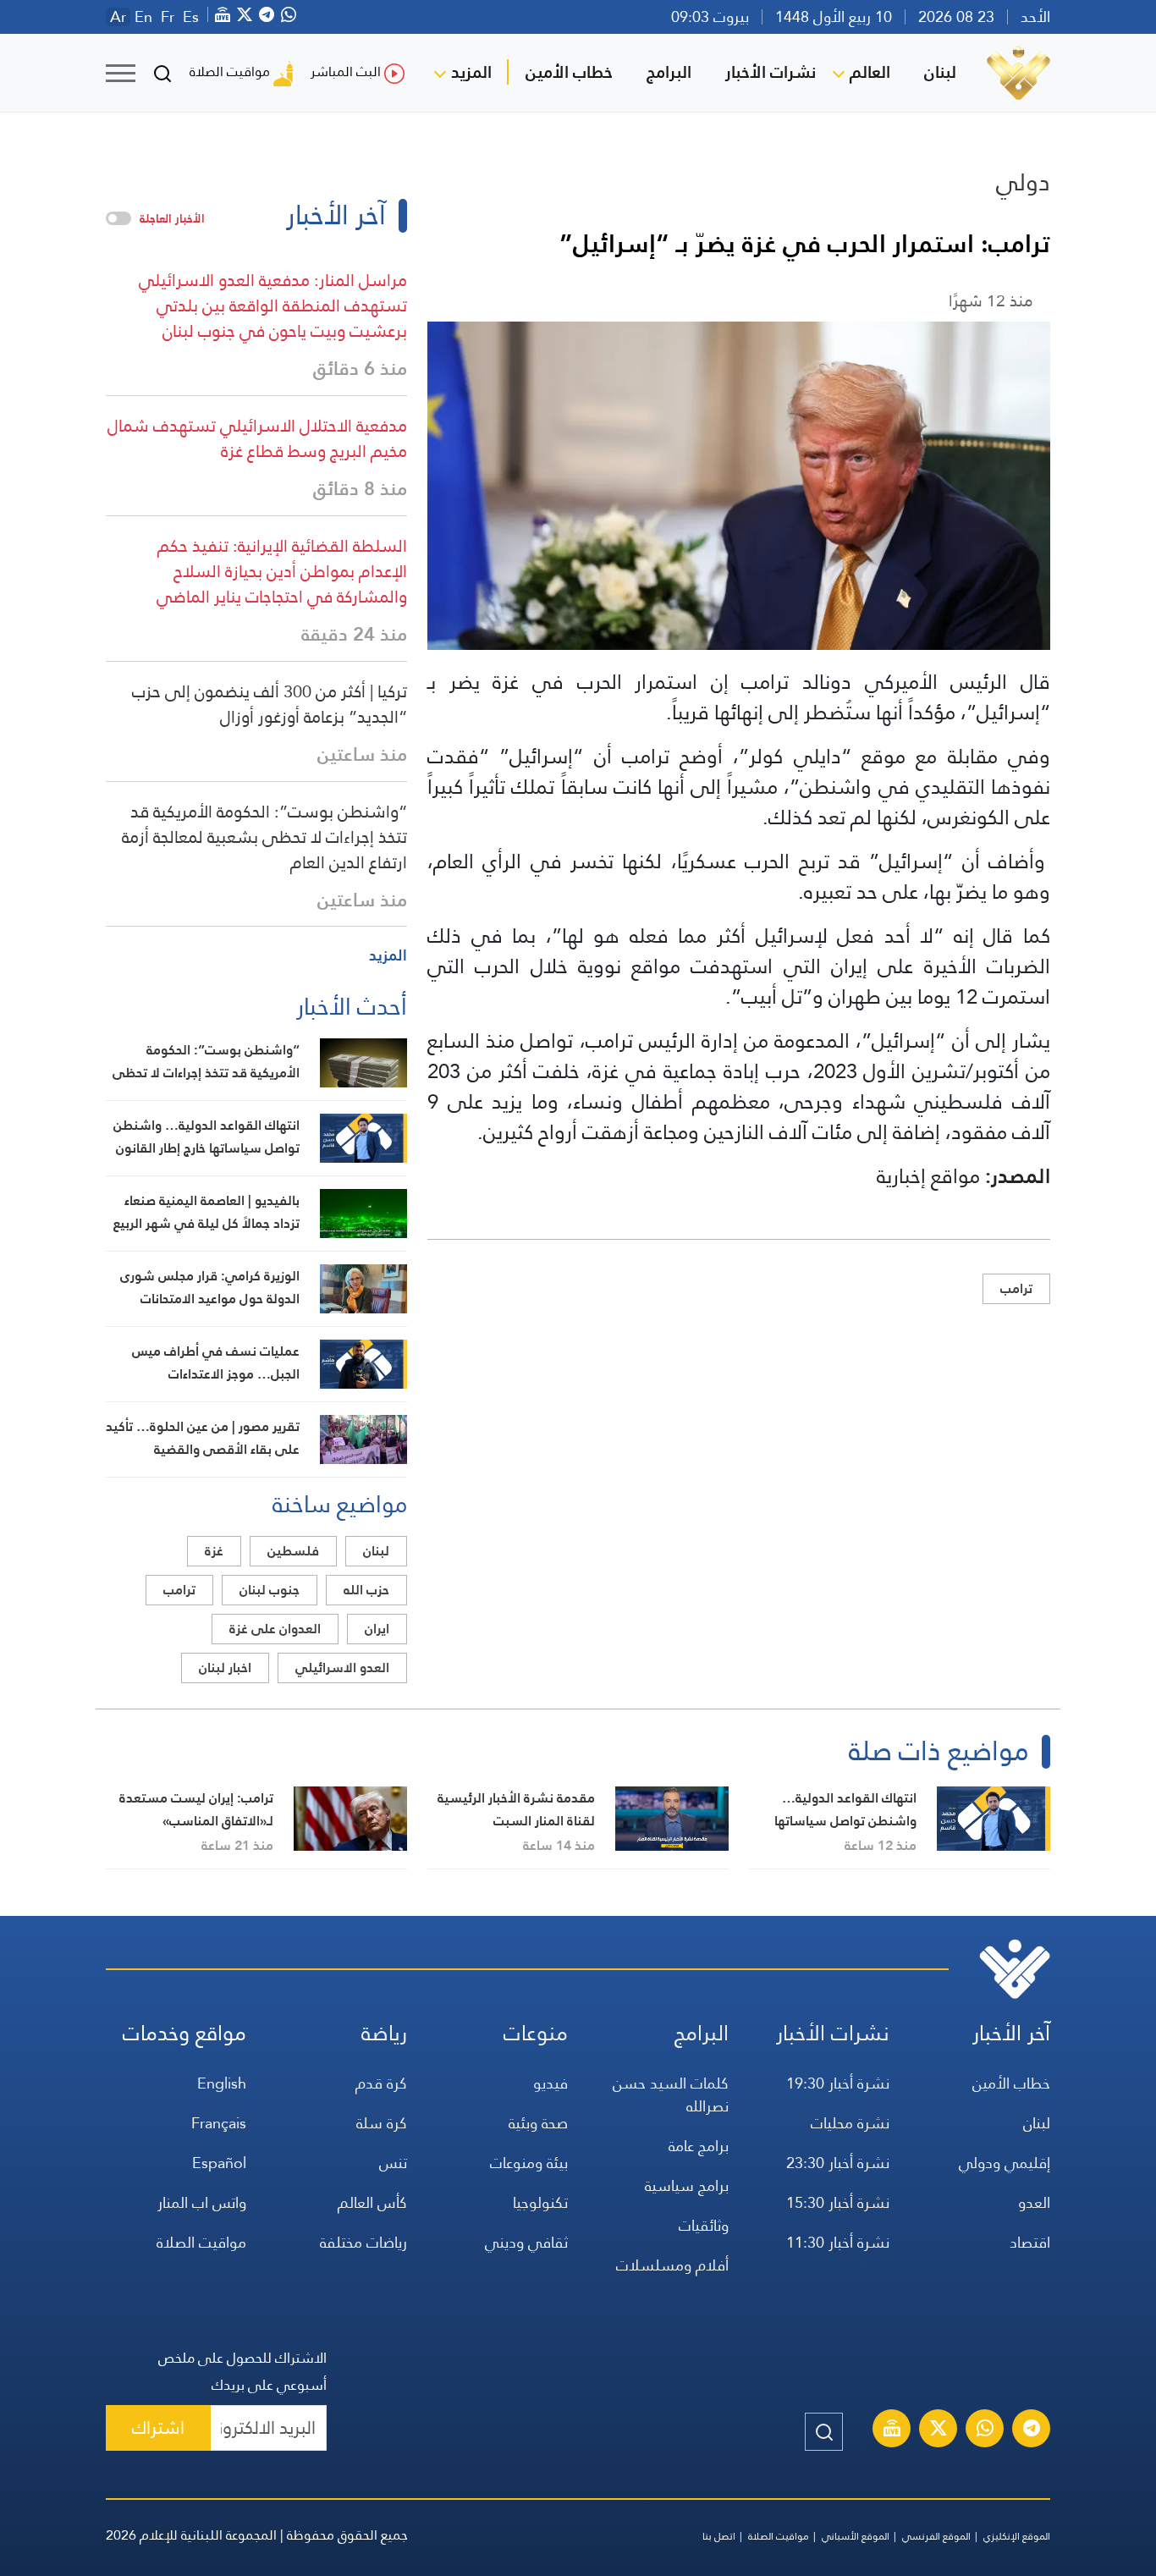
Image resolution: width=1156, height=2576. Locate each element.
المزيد (471, 72)
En (143, 17)
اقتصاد (1030, 2242)
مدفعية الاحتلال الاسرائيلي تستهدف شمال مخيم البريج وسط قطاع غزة (257, 438)
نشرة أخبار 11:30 (838, 2242)
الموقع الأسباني (856, 2536)
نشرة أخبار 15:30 (838, 2202)
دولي (1023, 182)
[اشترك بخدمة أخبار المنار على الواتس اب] (985, 2430)
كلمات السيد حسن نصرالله (671, 2094)
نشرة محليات (850, 2123)
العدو (1034, 2202)
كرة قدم (381, 2083)
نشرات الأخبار (771, 72)
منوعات (536, 2033)
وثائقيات (704, 2225)
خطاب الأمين (569, 72)
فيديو (550, 2083)
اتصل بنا (719, 2536)
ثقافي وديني (526, 2242)
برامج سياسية (687, 2185)
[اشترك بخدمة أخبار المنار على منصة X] (939, 2430)
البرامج (669, 72)
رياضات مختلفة (363, 2242)
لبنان (940, 72)
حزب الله (366, 1590)
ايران (377, 1629)
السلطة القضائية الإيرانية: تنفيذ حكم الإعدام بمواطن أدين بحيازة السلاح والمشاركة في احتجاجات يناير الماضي (282, 571)
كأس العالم (372, 2202)
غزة (214, 1551)
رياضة (384, 2033)
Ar (118, 17)
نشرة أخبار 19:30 (838, 2083)
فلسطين (293, 1551)
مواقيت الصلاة (230, 72)
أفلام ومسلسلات (672, 2265)
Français (219, 2123)
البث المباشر (346, 72)
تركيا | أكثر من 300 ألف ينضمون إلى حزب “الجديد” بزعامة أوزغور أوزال (270, 704)
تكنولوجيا (540, 2202)
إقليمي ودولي (1005, 2163)
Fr (168, 17)
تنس (393, 2163)
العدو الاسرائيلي (342, 1668)
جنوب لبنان (270, 1590)
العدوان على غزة (275, 1629)
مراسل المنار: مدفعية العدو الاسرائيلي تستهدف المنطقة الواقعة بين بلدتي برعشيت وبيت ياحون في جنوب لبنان (273, 305)
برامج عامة (699, 2146)
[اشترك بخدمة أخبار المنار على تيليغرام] (1032, 2430)
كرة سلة (382, 2123)
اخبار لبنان (225, 1668)
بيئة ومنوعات (529, 2163)
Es (191, 17)
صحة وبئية (538, 2123)
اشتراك (158, 2427)
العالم (870, 72)
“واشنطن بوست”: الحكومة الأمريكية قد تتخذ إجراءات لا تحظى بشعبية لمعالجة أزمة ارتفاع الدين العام (264, 837)
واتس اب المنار (202, 2202)
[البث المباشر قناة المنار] (892, 2430)
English (222, 2083)
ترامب (1016, 1288)
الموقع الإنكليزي (1017, 2536)
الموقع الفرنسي (936, 2536)
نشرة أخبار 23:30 (838, 2163)
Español (219, 2163)
